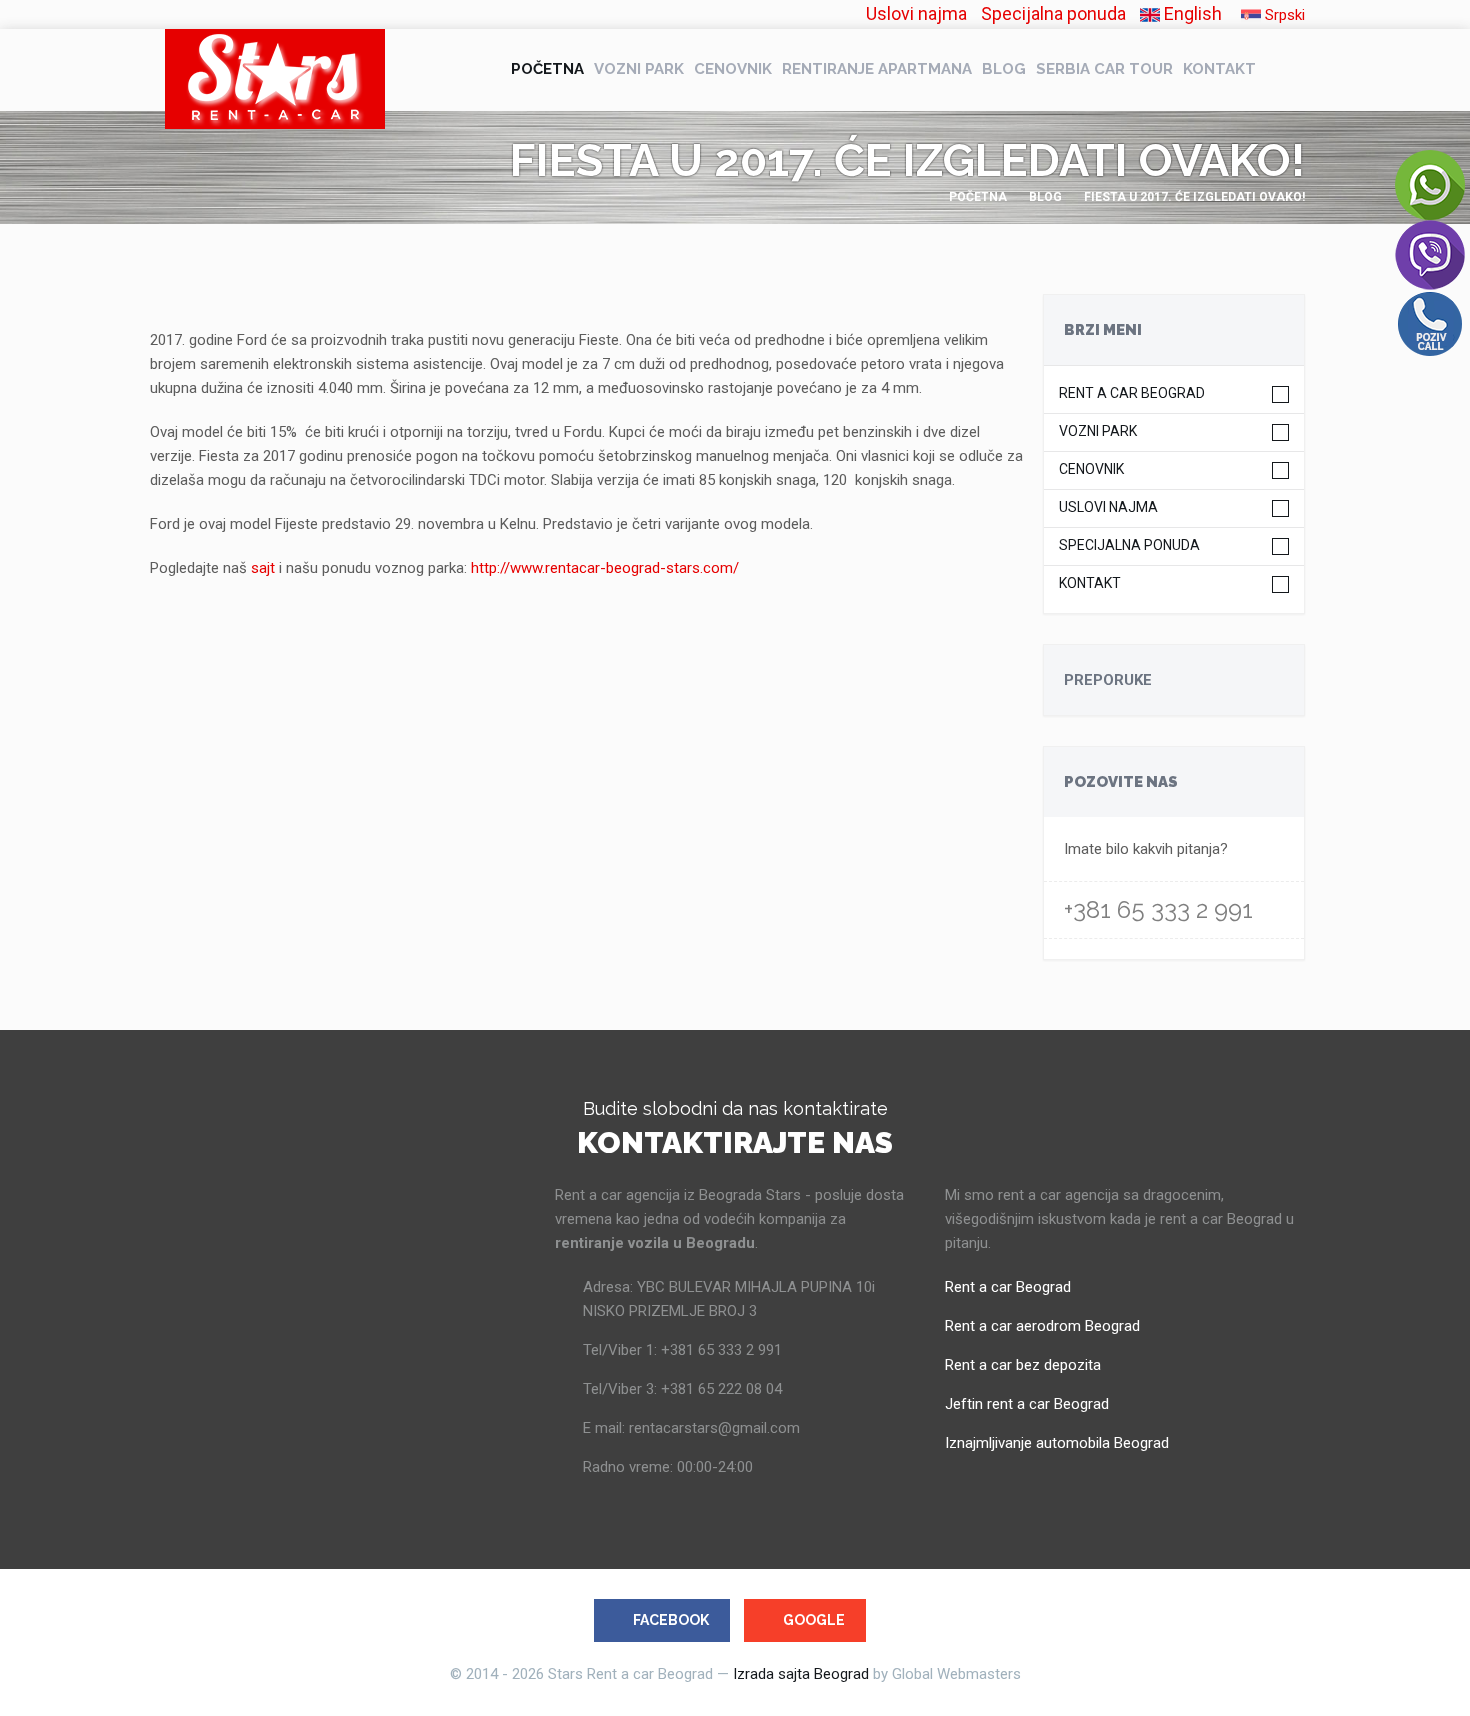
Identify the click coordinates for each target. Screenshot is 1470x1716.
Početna (547, 69)
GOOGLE (814, 1620)
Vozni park (639, 69)
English (1191, 13)
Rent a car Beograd (1132, 393)
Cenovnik (733, 69)
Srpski (1283, 15)
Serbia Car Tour (1104, 69)
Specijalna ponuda (1053, 13)
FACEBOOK (671, 1620)
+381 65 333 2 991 (1158, 909)
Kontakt (1219, 69)
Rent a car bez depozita (1023, 1365)
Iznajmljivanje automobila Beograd (1057, 1443)
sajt (261, 568)
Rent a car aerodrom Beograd (1042, 1326)
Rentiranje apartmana (877, 69)
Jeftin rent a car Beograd (1027, 1404)
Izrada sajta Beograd (801, 1674)
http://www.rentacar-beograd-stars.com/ (605, 568)
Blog (1004, 69)
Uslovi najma (916, 13)
